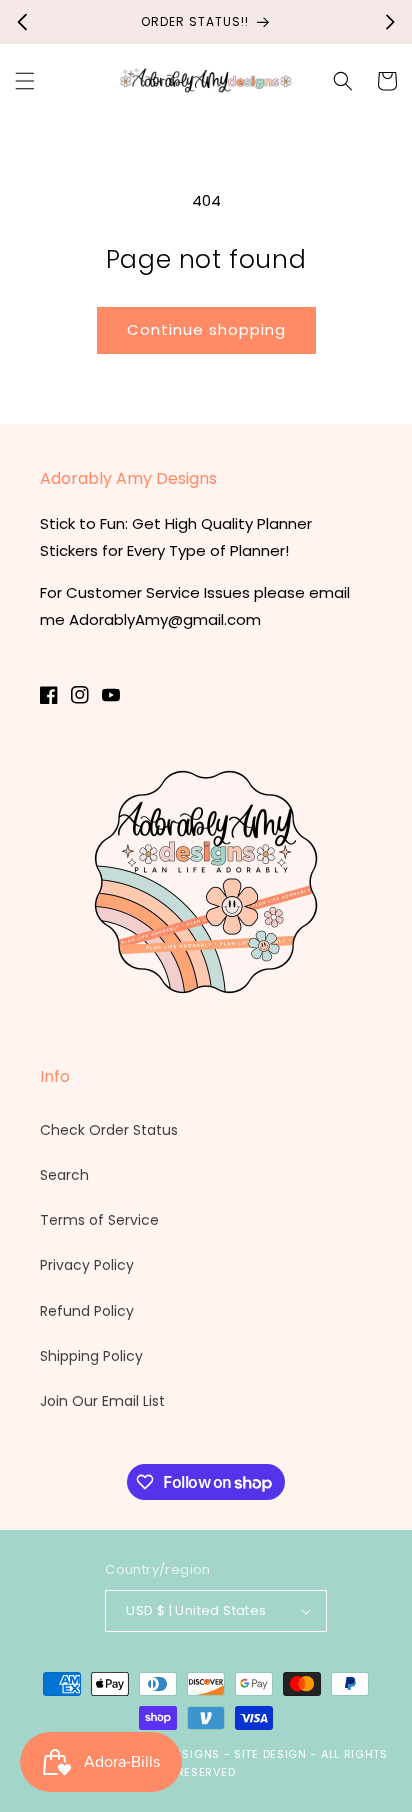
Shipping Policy (91, 1356)
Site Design (270, 1754)
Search (64, 1175)
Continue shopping (206, 329)
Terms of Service (99, 1220)
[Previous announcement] (22, 22)
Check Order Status (109, 1130)
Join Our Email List (102, 1401)
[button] (25, 81)
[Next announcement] (390, 22)
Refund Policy (87, 1311)
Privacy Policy (87, 1265)
